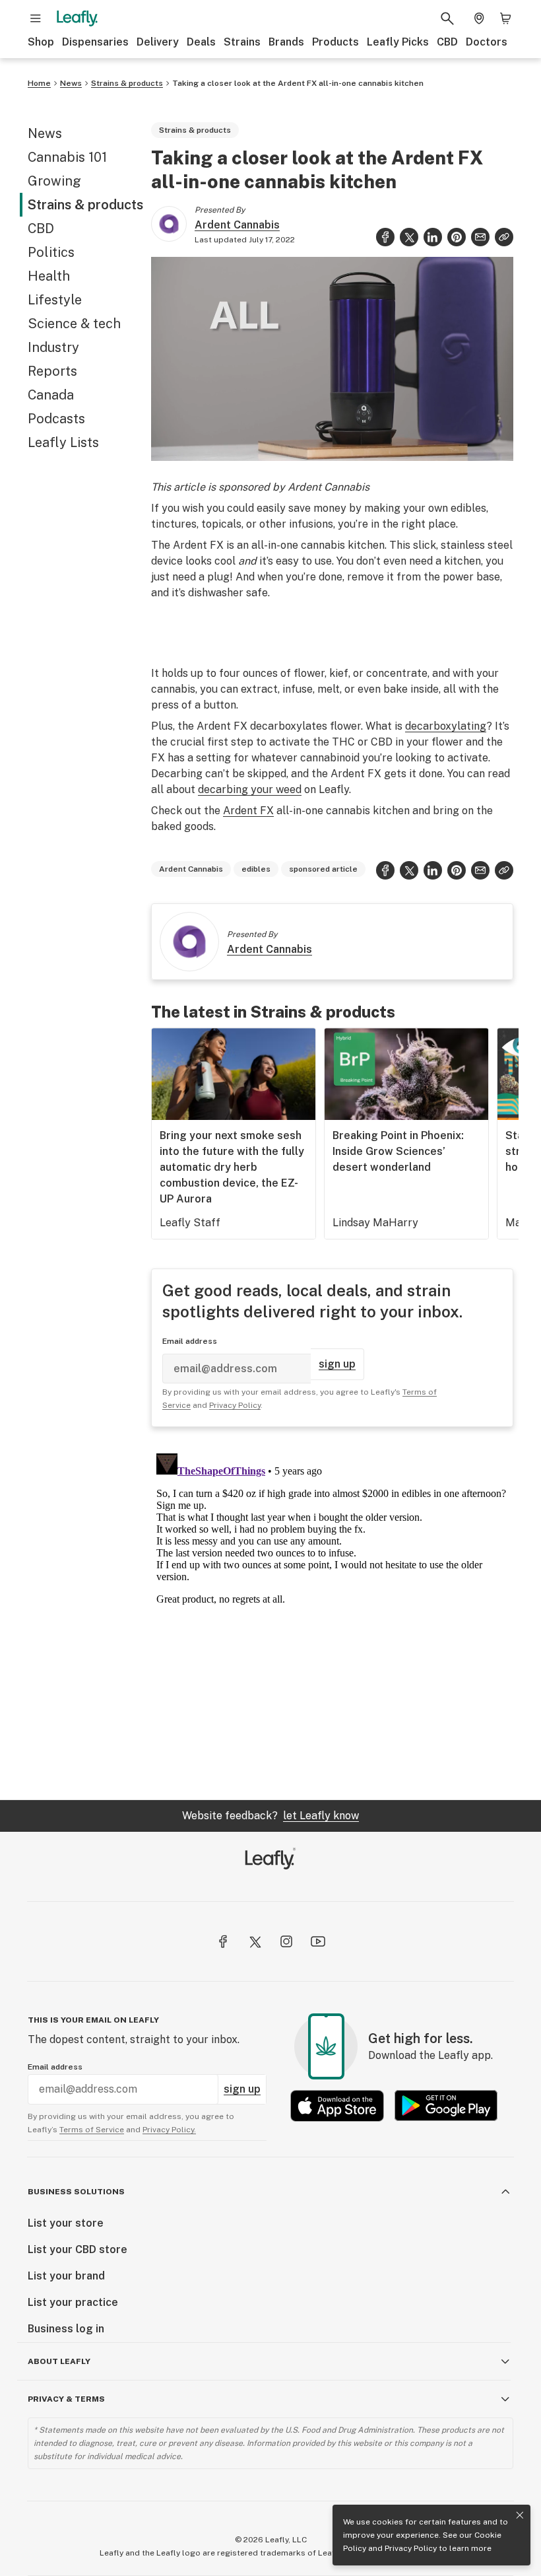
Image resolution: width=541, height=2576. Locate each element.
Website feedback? (270, 1816)
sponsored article (323, 869)
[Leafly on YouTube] (318, 1941)
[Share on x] (409, 237)
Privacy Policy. (169, 2130)
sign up (337, 1364)
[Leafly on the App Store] (337, 2106)
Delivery (158, 42)
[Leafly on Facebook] (223, 1941)
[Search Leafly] (447, 18)
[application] (332, 359)
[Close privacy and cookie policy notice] (520, 2515)
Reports (52, 371)
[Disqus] (332, 1613)
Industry (53, 347)
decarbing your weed (250, 789)
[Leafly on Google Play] (446, 2106)
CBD (447, 42)
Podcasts (56, 419)
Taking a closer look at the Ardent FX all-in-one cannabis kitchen (298, 83)
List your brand (66, 2276)
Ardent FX (248, 811)
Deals (201, 42)
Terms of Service (92, 2130)
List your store (66, 2223)
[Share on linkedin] (433, 237)
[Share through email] (480, 237)
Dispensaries (95, 42)
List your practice (73, 2302)
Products (335, 42)
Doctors (487, 42)
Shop (41, 42)
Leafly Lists (63, 442)
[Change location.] (479, 18)
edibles (256, 869)
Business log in (66, 2329)
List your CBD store (78, 2249)
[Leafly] (77, 18)
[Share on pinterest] (457, 237)
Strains (242, 42)
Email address (190, 1341)
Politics (51, 252)
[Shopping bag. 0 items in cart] (505, 18)
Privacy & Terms (66, 2399)
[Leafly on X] (255, 1941)
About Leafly (59, 2361)
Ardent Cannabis (237, 225)
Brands (286, 42)
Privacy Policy (411, 2548)
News (71, 83)
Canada (51, 395)
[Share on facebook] (385, 237)
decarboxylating (446, 726)
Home (39, 83)
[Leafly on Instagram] (286, 1941)
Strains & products (127, 83)
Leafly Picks (398, 42)
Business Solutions (76, 2192)
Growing (54, 181)
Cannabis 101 (67, 157)
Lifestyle (55, 300)
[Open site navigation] (36, 18)
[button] (504, 237)
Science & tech (74, 324)
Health (49, 276)
